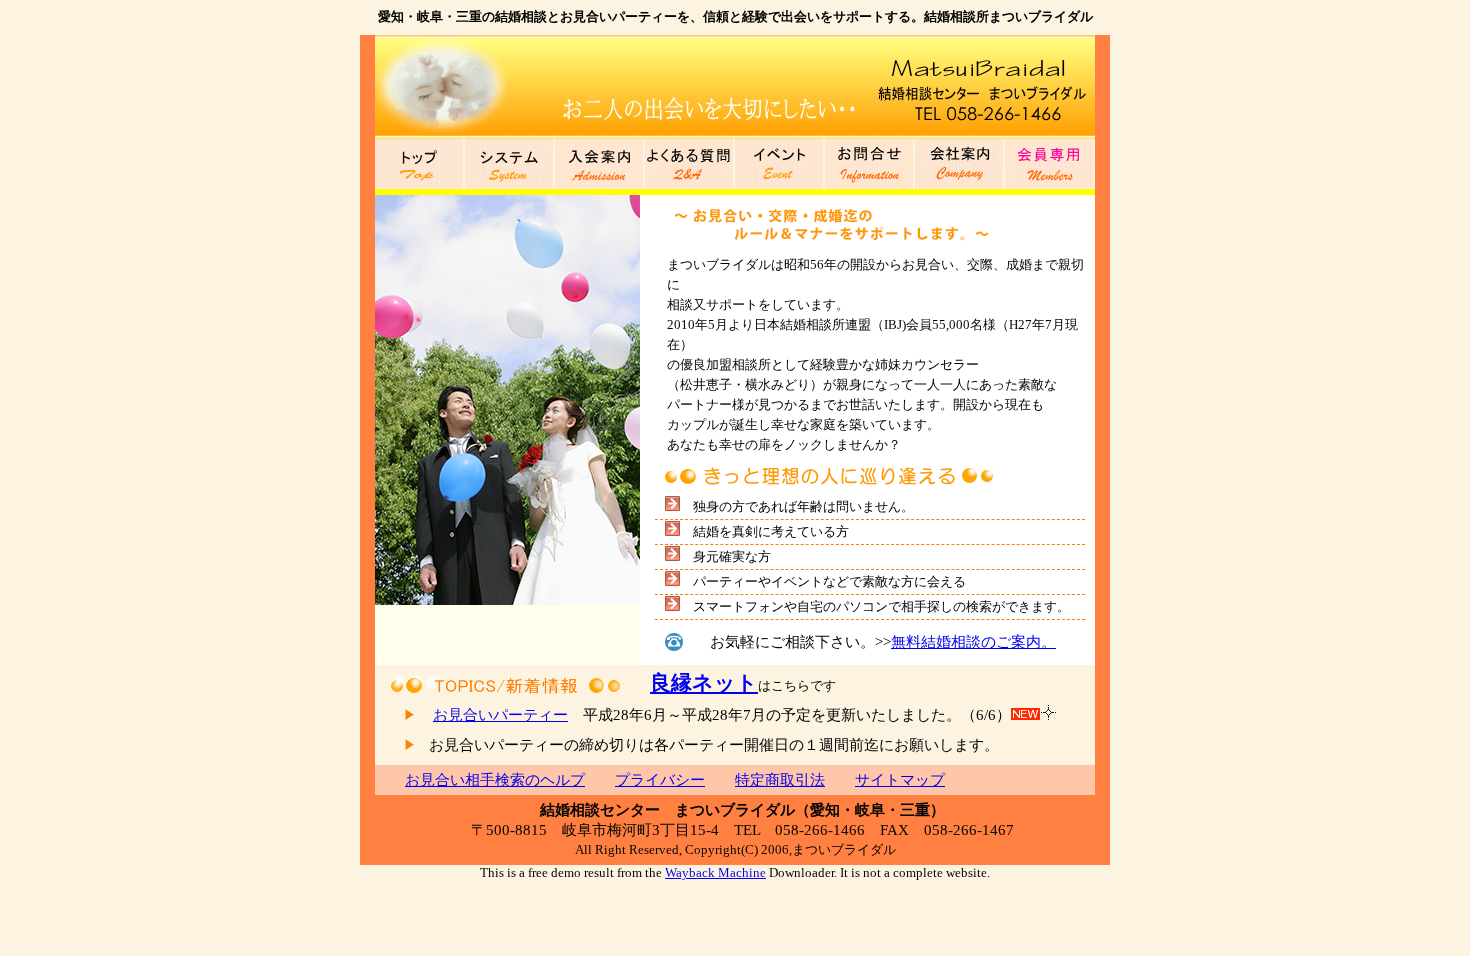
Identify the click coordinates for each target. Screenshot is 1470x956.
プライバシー (660, 780)
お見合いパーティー (500, 715)
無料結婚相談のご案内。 (973, 642)
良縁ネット (704, 683)
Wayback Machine (715, 872)
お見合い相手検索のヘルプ (495, 780)
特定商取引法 (780, 780)
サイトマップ (900, 780)
